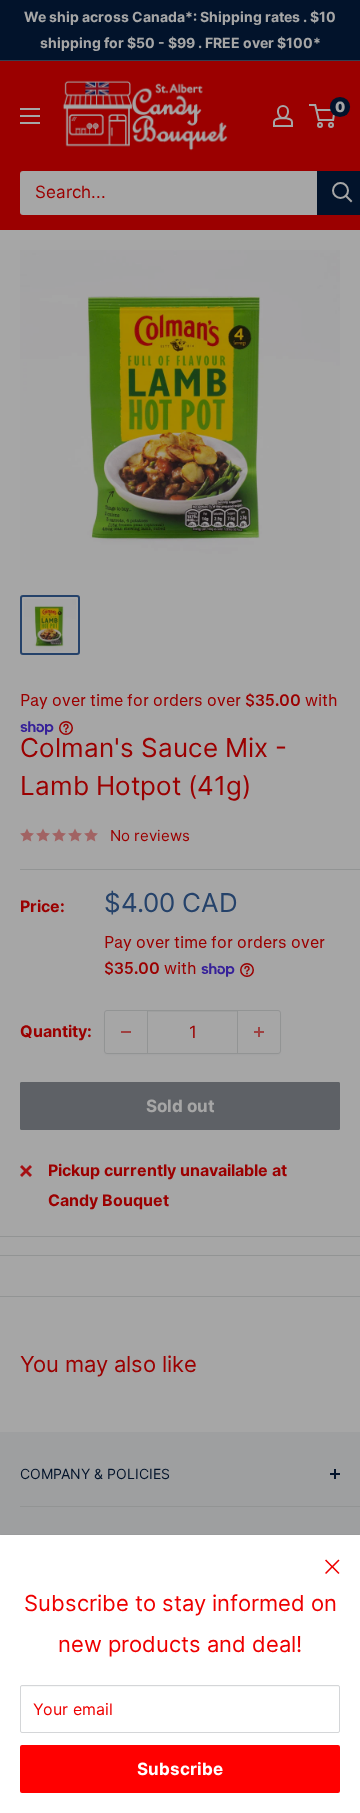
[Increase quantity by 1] (259, 1032)
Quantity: (56, 1031)
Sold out (180, 1106)
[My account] (283, 116)
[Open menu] (30, 116)
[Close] (332, 1566)
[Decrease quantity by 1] (126, 1032)
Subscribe (180, 1769)
